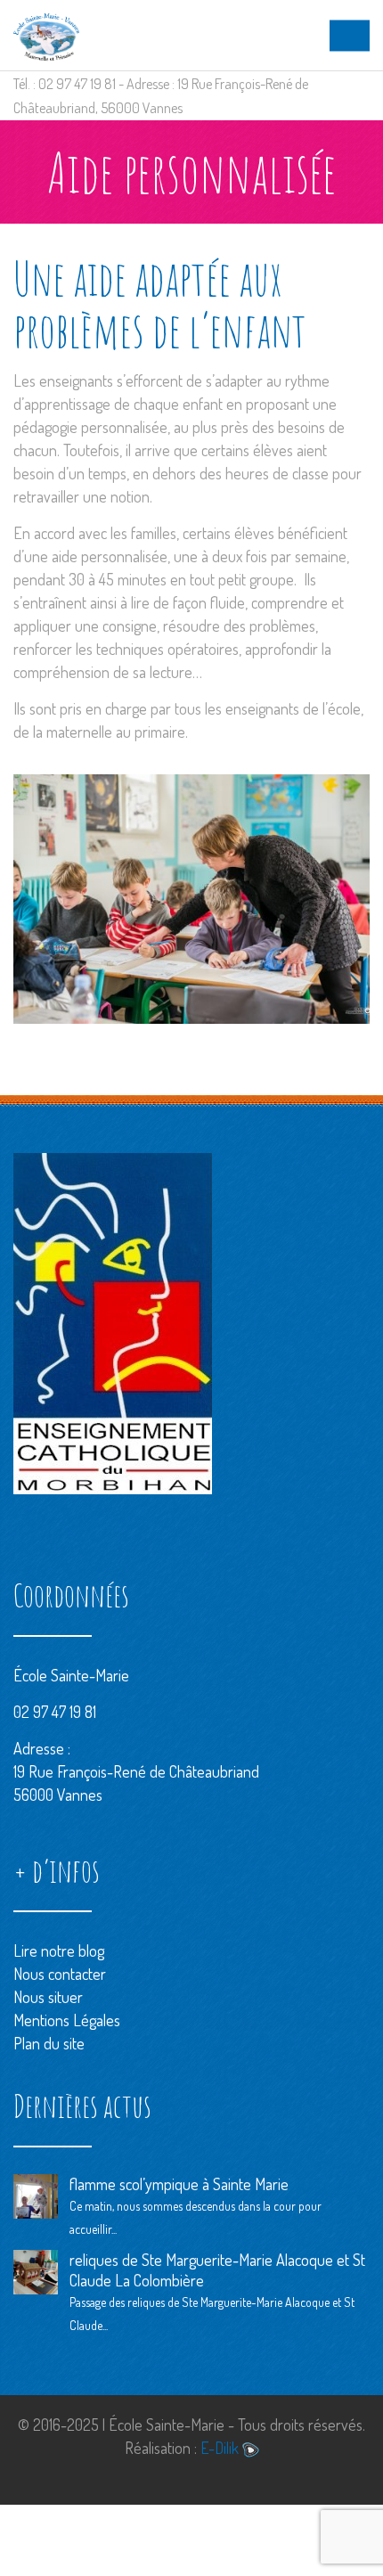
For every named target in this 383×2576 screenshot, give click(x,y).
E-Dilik (221, 2448)
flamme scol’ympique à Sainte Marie (179, 2184)
